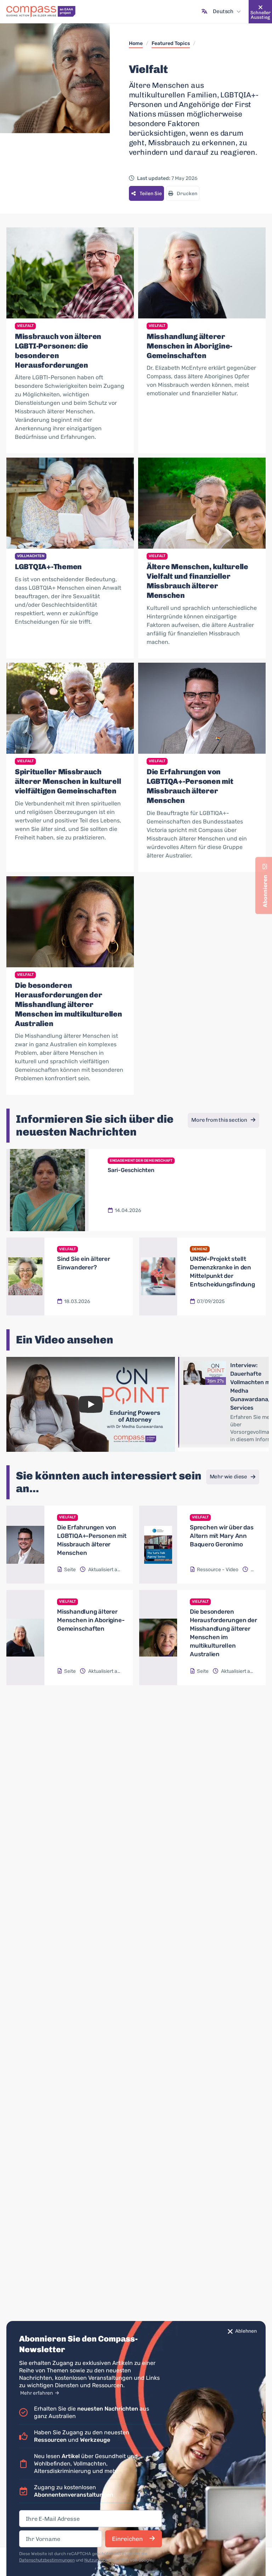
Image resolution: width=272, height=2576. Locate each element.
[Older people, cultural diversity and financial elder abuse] (202, 503)
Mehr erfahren (37, 2393)
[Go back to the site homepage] (41, 12)
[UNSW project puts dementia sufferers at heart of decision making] (158, 1277)
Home (136, 43)
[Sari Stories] (47, 1190)
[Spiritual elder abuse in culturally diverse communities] (70, 708)
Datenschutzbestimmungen (47, 2560)
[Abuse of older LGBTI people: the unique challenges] (70, 273)
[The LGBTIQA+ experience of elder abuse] (202, 708)
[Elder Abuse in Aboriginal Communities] (202, 273)
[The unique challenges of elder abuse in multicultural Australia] (70, 922)
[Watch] (91, 1404)
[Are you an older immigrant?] (25, 1277)
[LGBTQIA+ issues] (70, 503)
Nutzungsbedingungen (107, 2560)
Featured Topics (171, 43)
